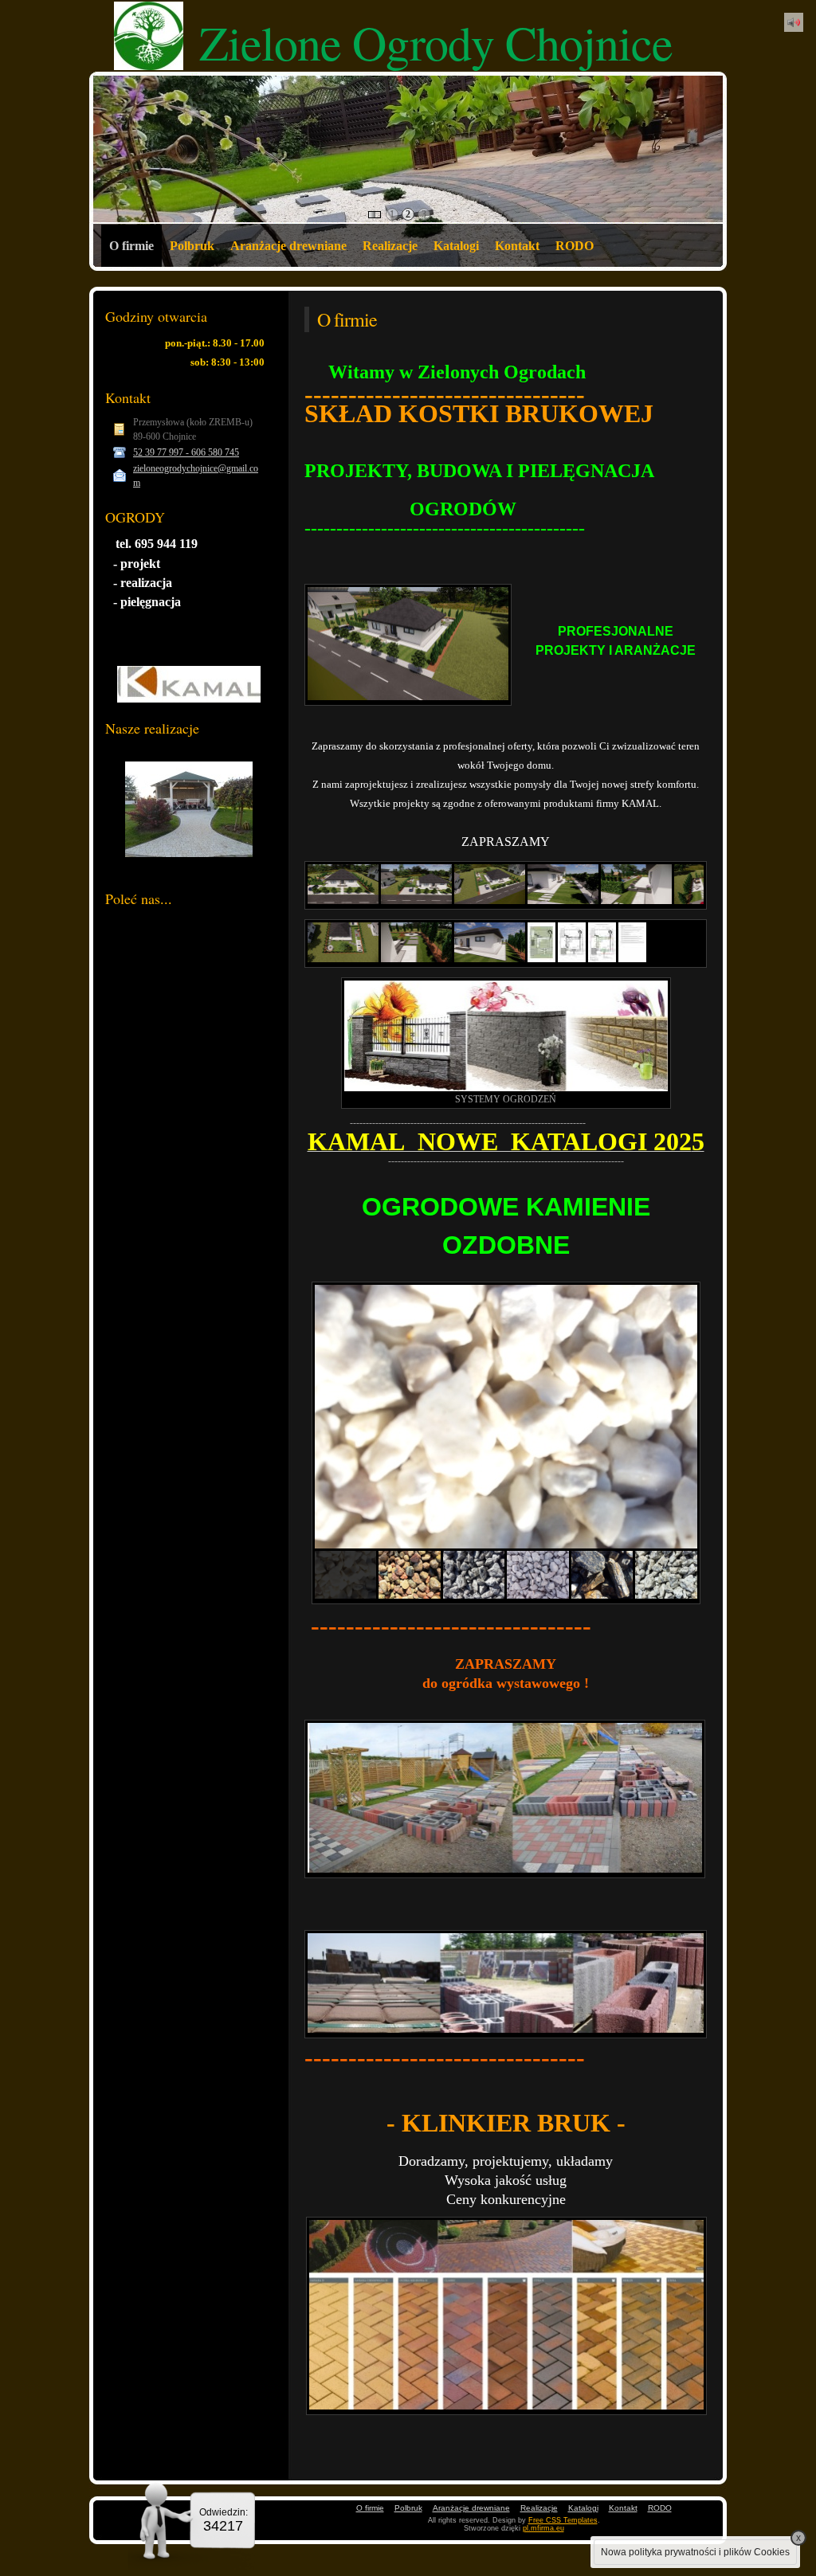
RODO (575, 246)
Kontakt (517, 246)
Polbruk (192, 246)
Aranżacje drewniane (288, 246)
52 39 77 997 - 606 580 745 (186, 452)
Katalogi (456, 246)
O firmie (131, 246)
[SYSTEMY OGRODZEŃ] (506, 1036)
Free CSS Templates (563, 2520)
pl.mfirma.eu (543, 2528)
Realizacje (390, 246)
